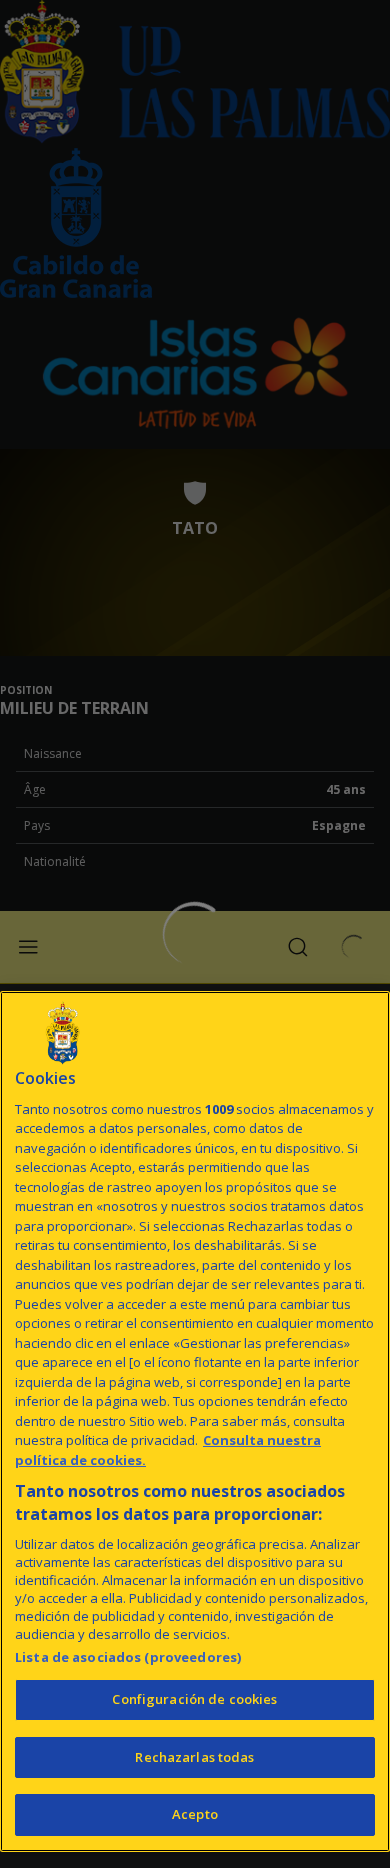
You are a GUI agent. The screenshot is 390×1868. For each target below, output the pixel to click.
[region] (195, 1421)
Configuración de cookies (194, 1699)
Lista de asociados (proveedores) (128, 1657)
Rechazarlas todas (194, 1757)
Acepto (195, 1814)
